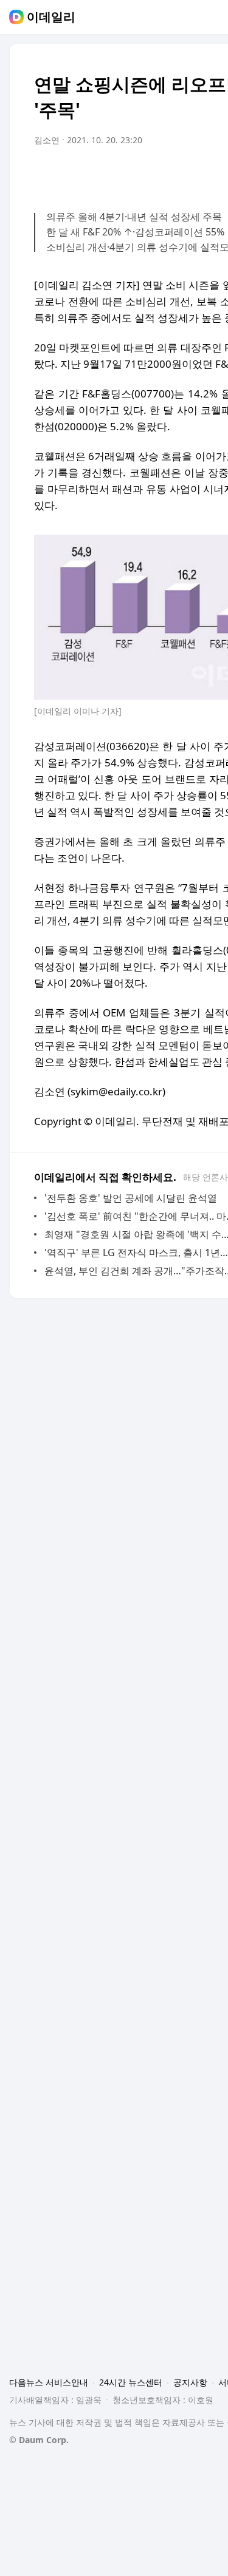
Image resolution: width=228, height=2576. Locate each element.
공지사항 (190, 2382)
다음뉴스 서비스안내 (49, 2382)
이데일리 (51, 17)
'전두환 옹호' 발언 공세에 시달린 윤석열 (131, 1198)
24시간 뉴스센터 (131, 2382)
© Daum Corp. (39, 2440)
